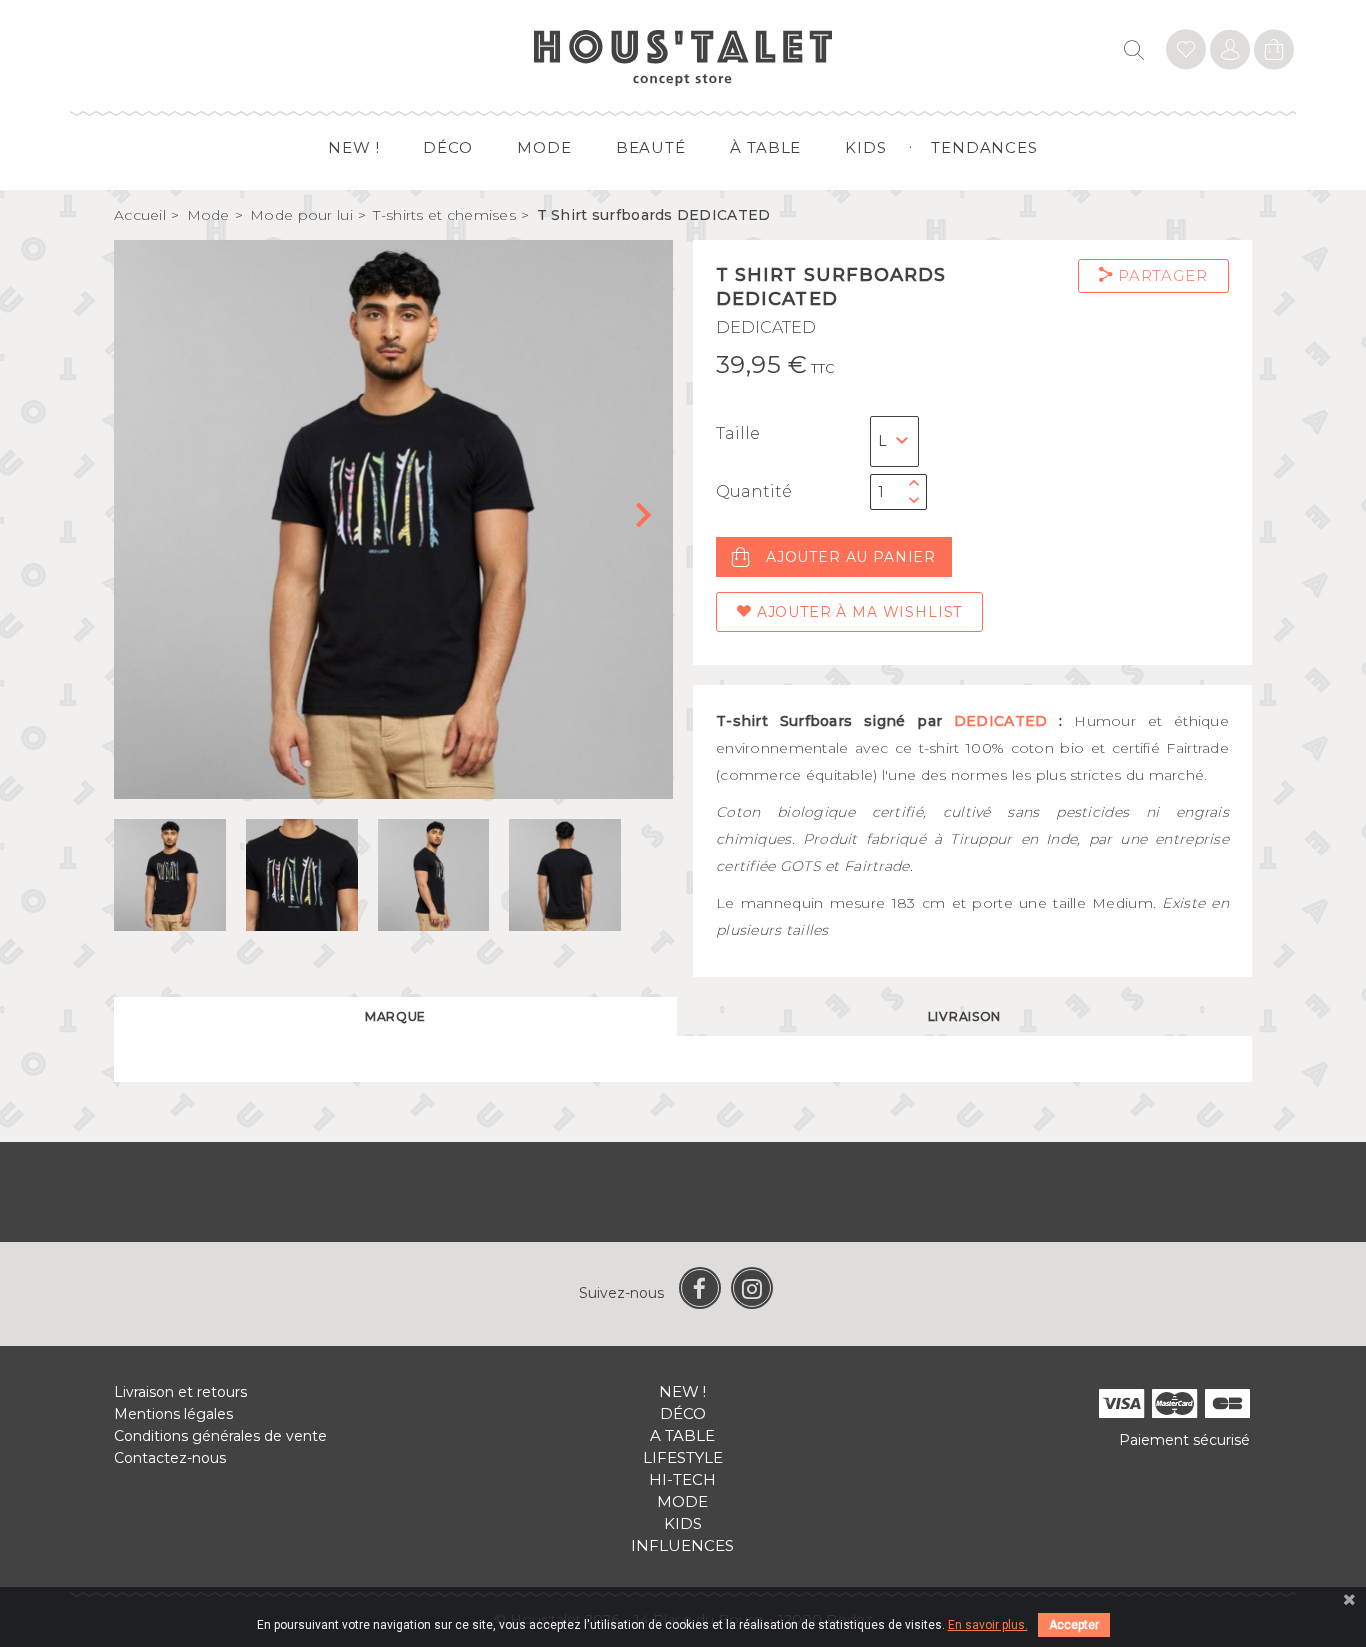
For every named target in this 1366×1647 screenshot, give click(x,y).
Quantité (754, 491)
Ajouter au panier (851, 557)
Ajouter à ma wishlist (857, 612)
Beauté (651, 147)
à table (765, 147)
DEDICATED (766, 327)
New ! (354, 147)
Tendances (984, 147)
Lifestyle (683, 1457)
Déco (448, 147)
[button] (649, 520)
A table (682, 1435)
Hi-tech (682, 1479)
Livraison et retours (180, 1392)
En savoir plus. (988, 1625)
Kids (866, 147)
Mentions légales (173, 1414)
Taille (738, 433)
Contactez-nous (170, 1458)
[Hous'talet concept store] (683, 56)
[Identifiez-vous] (1186, 52)
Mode (544, 147)
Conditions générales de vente (220, 1436)
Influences (682, 1545)
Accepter (1074, 1625)
